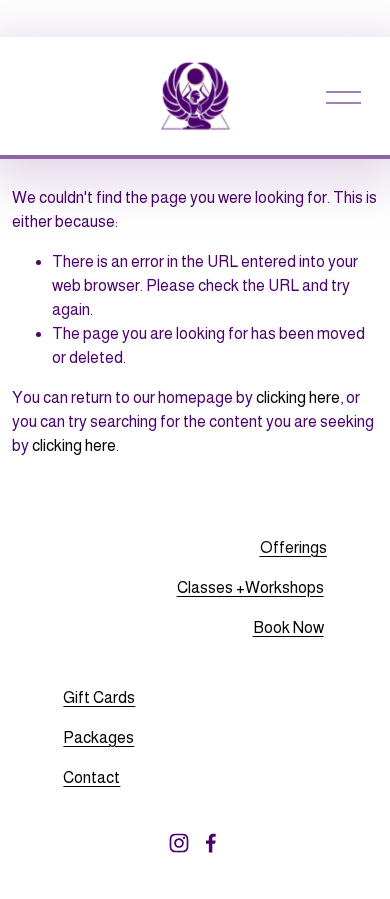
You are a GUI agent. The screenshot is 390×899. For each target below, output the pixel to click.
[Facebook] (211, 843)
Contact (91, 777)
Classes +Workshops (250, 587)
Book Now (288, 627)
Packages (98, 737)
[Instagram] (179, 843)
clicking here (298, 397)
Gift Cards (99, 697)
